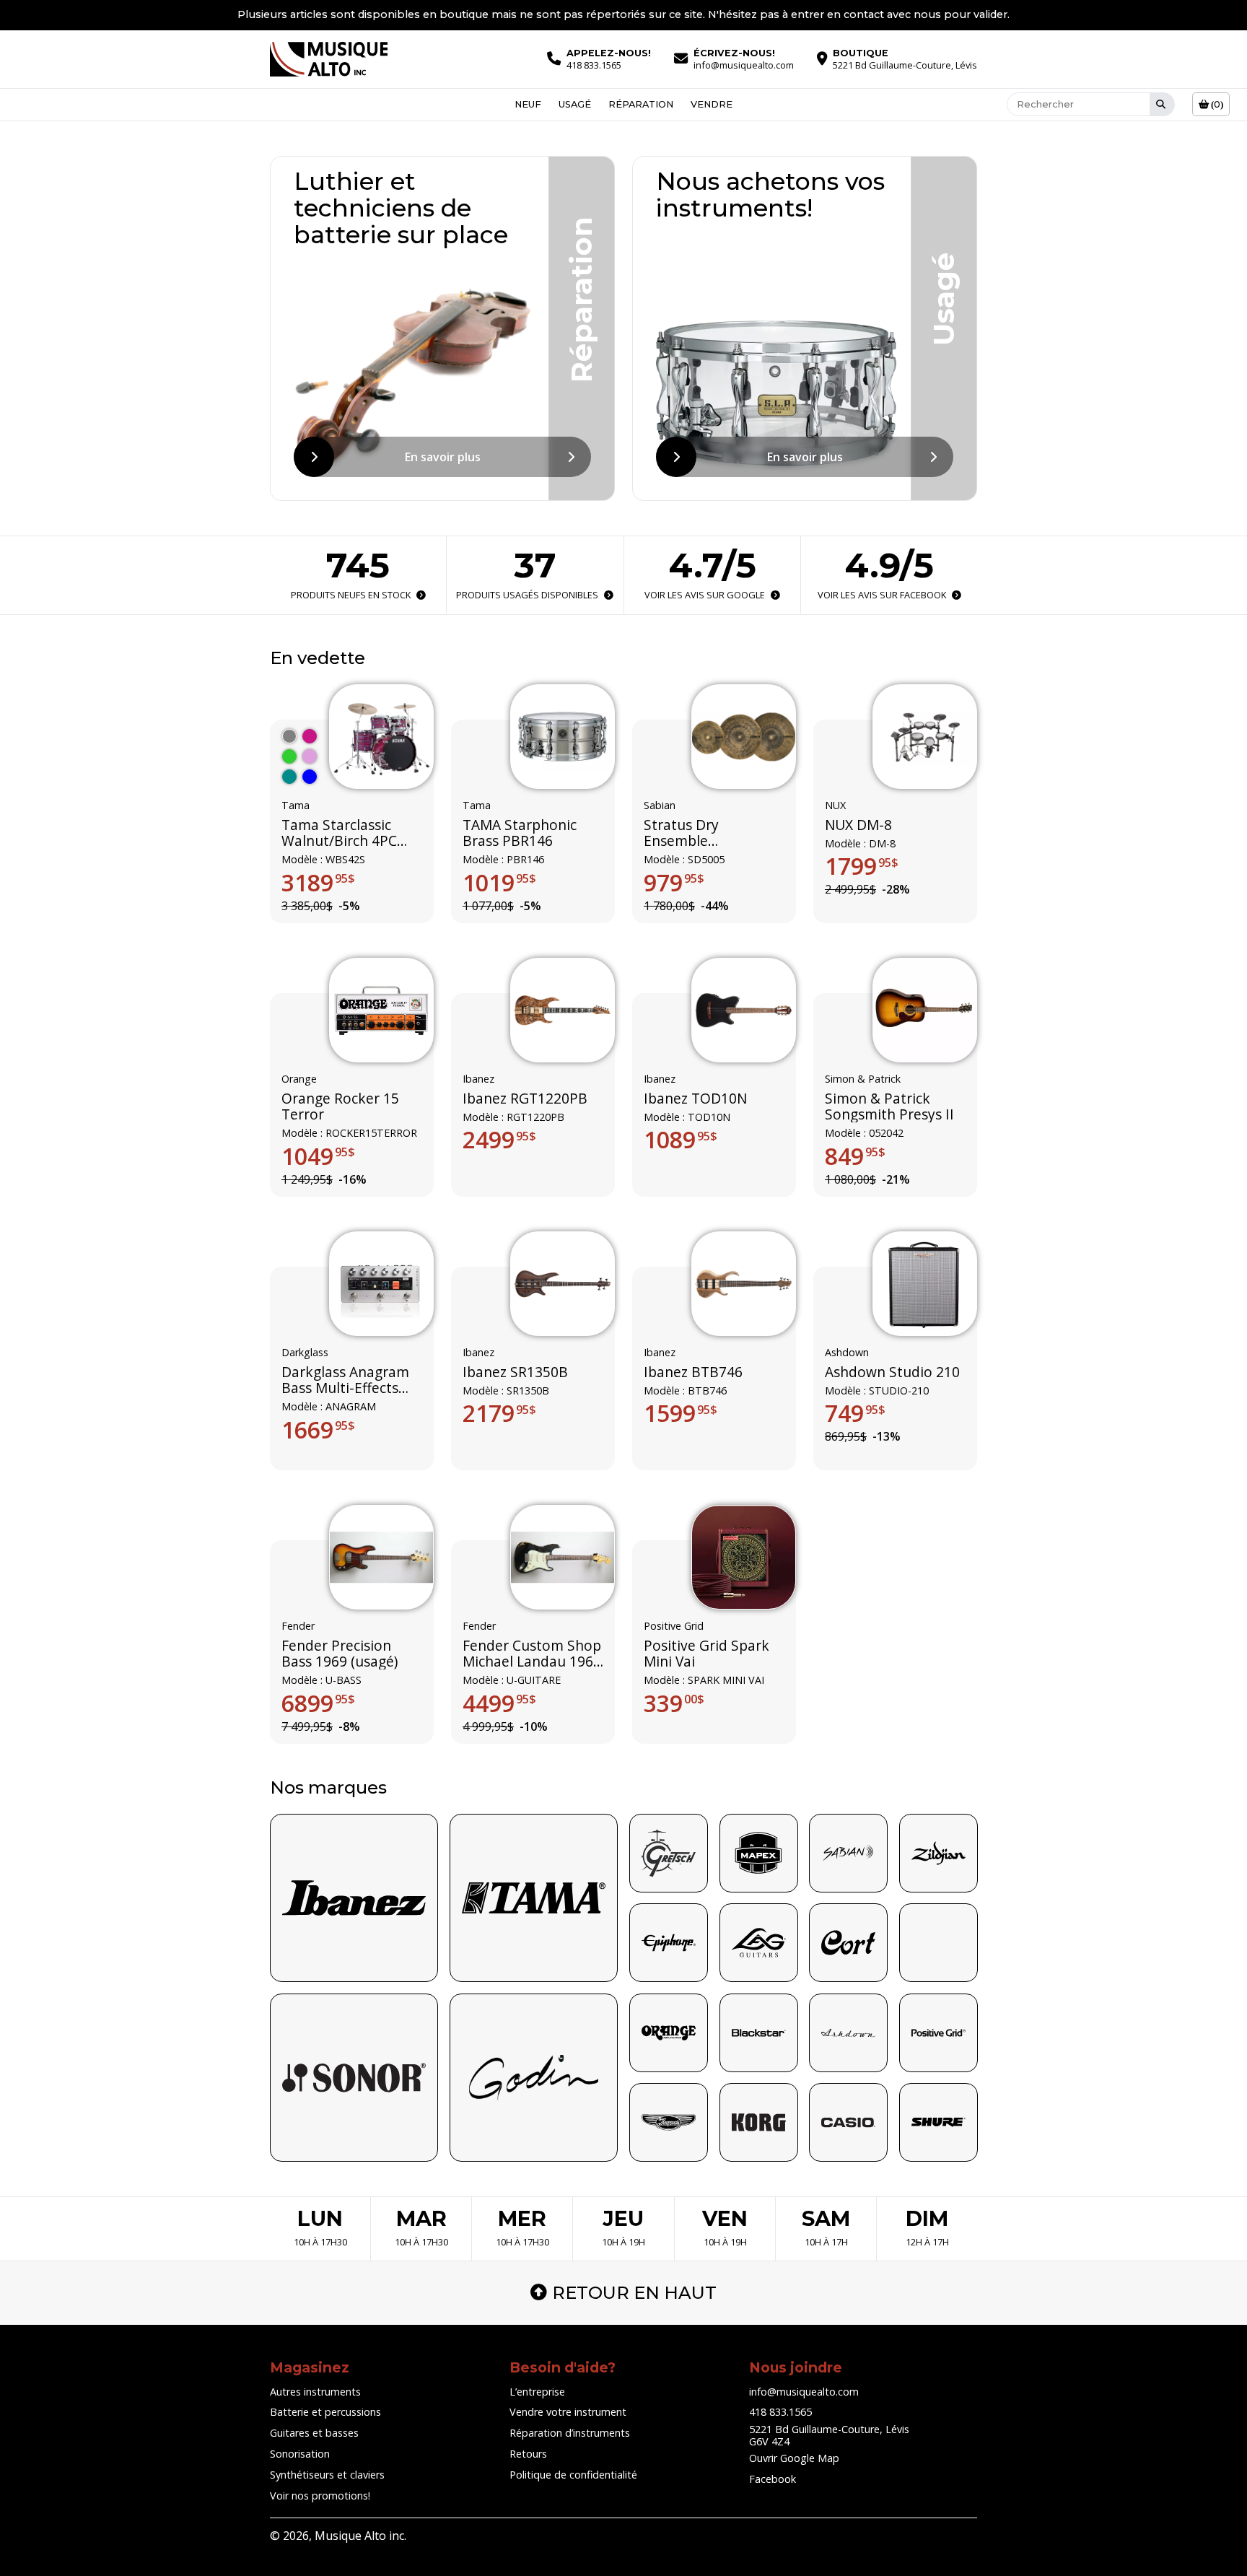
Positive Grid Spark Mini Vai (706, 1654)
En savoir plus (443, 457)
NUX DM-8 (858, 824)
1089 (681, 1140)
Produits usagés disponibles (527, 595)
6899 (318, 1703)
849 (855, 1156)
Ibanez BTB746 (693, 1372)
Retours (528, 2454)
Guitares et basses (314, 2433)
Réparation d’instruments (570, 2433)
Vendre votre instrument (568, 2412)
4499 (499, 1703)
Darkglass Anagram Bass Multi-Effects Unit (345, 1380)
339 (674, 1703)
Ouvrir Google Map (794, 2458)
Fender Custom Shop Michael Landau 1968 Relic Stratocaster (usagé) (532, 1654)
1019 (499, 882)
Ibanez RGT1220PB (525, 1099)
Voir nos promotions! (320, 2496)
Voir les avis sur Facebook (881, 595)
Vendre (712, 104)
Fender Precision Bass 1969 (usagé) (340, 1654)
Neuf (528, 104)
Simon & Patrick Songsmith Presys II (889, 1107)
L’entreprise (537, 2392)
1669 (318, 1430)
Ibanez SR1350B (515, 1372)
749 (855, 1414)
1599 (681, 1414)
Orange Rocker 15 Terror (340, 1107)
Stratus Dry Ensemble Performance (687, 833)
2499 (499, 1140)
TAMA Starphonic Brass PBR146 (520, 833)
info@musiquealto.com (804, 2392)
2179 (499, 1414)
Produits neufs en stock (351, 595)
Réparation (641, 104)
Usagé (575, 104)
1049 (318, 1156)
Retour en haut (634, 2293)
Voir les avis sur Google (705, 595)
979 (674, 882)
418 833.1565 (780, 2412)
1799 (862, 866)
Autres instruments (315, 2392)
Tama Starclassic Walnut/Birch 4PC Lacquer (339, 833)
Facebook (773, 2479)
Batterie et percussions (325, 2412)
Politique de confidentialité (573, 2475)
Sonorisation (300, 2454)
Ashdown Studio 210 (892, 1372)
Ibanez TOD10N (695, 1099)
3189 (318, 882)
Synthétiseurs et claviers (327, 2475)
